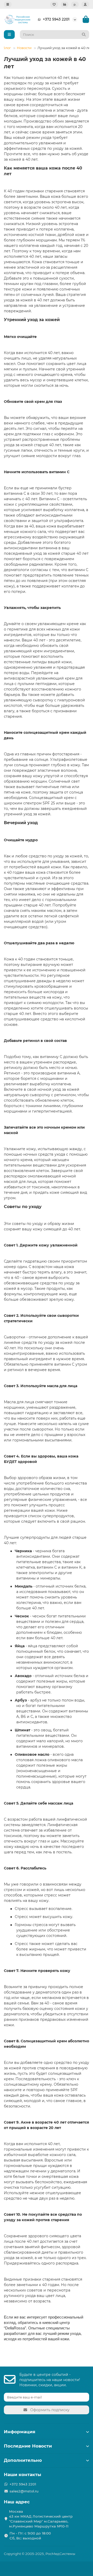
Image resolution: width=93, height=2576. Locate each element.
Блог (7, 48)
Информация (20, 2432)
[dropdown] (8, 4)
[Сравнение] (65, 4)
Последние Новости (28, 2446)
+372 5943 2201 (56, 19)
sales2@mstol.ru (24, 2491)
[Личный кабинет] (85, 4)
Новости (24, 48)
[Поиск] (84, 35)
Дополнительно (23, 2460)
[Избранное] (54, 4)
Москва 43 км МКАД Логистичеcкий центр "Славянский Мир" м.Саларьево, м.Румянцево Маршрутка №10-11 (41, 2519)
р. (75, 4)
